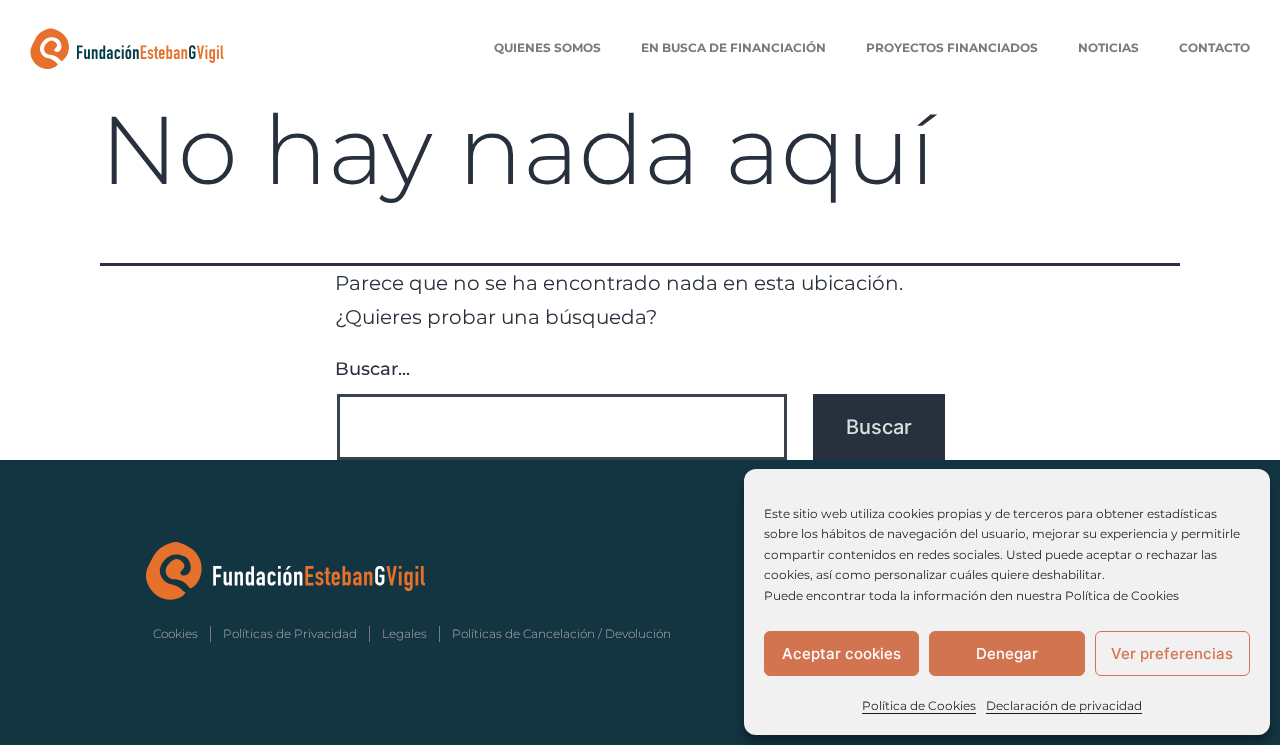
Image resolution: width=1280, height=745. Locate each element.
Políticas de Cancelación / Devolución (561, 633)
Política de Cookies (919, 705)
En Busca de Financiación (733, 47)
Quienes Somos (547, 47)
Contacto (1214, 47)
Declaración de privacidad (1064, 705)
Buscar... (372, 369)
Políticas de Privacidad (290, 633)
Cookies (175, 633)
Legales (404, 633)
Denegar (1007, 653)
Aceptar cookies (841, 653)
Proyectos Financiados (952, 47)
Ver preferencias (1172, 653)
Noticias (1108, 47)
